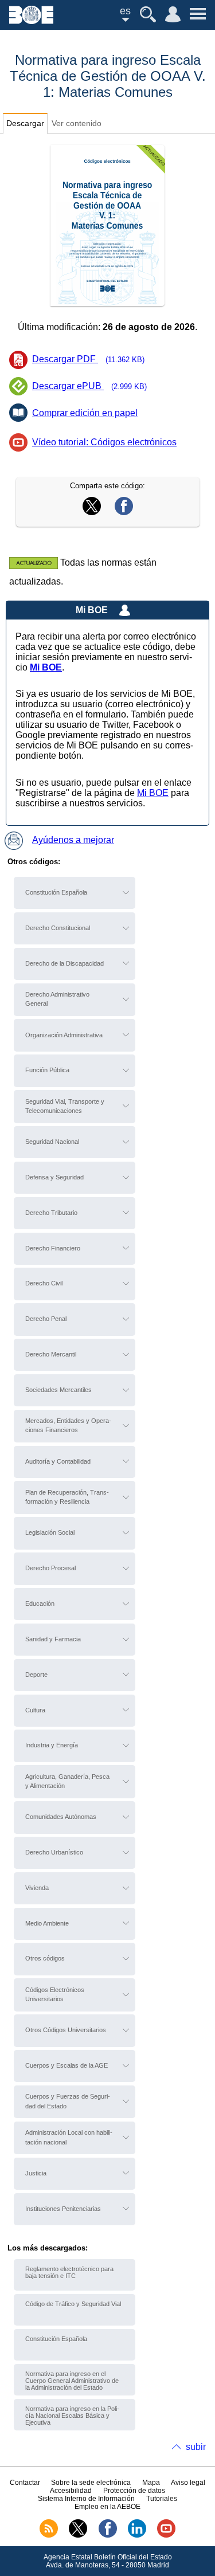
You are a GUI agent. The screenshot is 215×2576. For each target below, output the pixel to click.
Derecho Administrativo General (57, 999)
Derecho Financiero (53, 1248)
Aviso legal (188, 2483)
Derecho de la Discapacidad (64, 963)
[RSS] (49, 2535)
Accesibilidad (71, 2491)
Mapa (151, 2483)
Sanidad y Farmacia (53, 1639)
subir (196, 2447)
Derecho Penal (46, 1319)
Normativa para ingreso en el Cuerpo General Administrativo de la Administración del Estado (72, 2381)
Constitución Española (56, 892)
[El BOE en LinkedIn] (137, 2535)
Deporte (36, 1675)
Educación (40, 1603)
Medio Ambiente (47, 1923)
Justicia (36, 2173)
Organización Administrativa (64, 1035)
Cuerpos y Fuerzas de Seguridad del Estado (68, 2101)
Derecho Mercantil (51, 1354)
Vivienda (37, 1888)
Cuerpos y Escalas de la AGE (67, 2065)
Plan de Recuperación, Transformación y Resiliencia (67, 1497)
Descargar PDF (88, 359)
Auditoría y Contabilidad (58, 1461)
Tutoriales (162, 2499)
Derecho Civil (44, 1283)
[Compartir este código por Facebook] (124, 512)
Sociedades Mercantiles (58, 1390)
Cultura (35, 1710)
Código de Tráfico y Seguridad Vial (73, 2304)
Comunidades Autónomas (61, 1817)
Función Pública (47, 1070)
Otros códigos (45, 1958)
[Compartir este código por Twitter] (92, 512)
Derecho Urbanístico (54, 1852)
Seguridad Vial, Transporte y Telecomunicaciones (65, 1106)
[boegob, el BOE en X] (78, 2535)
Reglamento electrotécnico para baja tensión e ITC (69, 2272)
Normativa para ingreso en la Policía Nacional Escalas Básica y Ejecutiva (72, 2416)
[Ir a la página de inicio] (31, 21)
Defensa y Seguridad (54, 1177)
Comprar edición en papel (85, 413)
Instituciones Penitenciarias (63, 2209)
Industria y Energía (52, 1745)
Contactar (25, 2483)
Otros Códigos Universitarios (66, 2030)
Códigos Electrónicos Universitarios (55, 1994)
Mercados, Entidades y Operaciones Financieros (68, 1425)
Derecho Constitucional (58, 928)
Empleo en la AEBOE (107, 2507)
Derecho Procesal (50, 1568)
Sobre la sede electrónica (91, 2483)
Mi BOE (153, 793)
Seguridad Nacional (52, 1142)
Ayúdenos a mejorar (73, 840)
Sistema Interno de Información (86, 2499)
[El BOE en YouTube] (166, 2535)
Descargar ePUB (89, 386)
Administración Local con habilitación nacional (69, 2137)
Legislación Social (50, 1532)
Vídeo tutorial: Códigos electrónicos (104, 442)
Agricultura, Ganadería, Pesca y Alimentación (67, 1781)
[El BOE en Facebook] (108, 2535)
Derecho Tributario (51, 1213)
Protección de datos (134, 2491)
